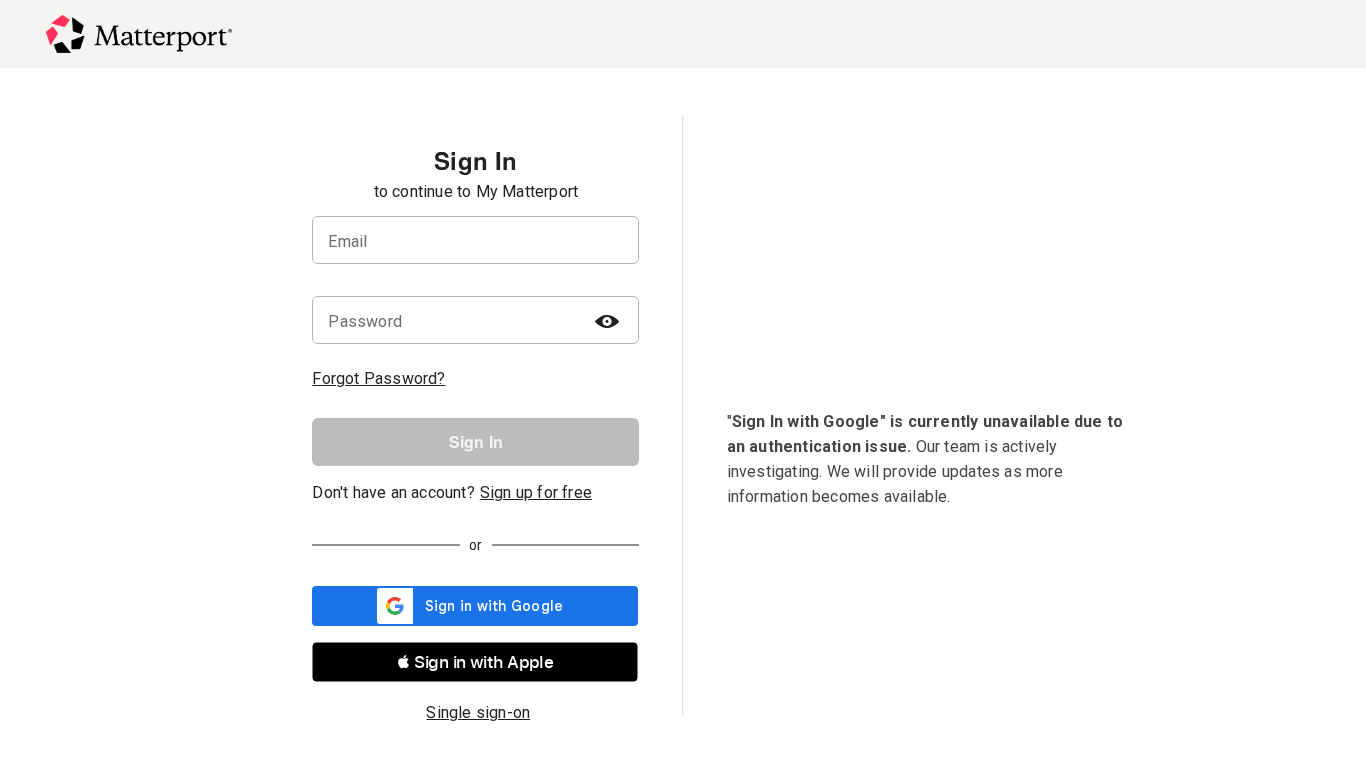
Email (347, 241)
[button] (475, 662)
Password (365, 321)
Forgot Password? (378, 378)
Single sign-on (478, 712)
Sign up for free (536, 492)
